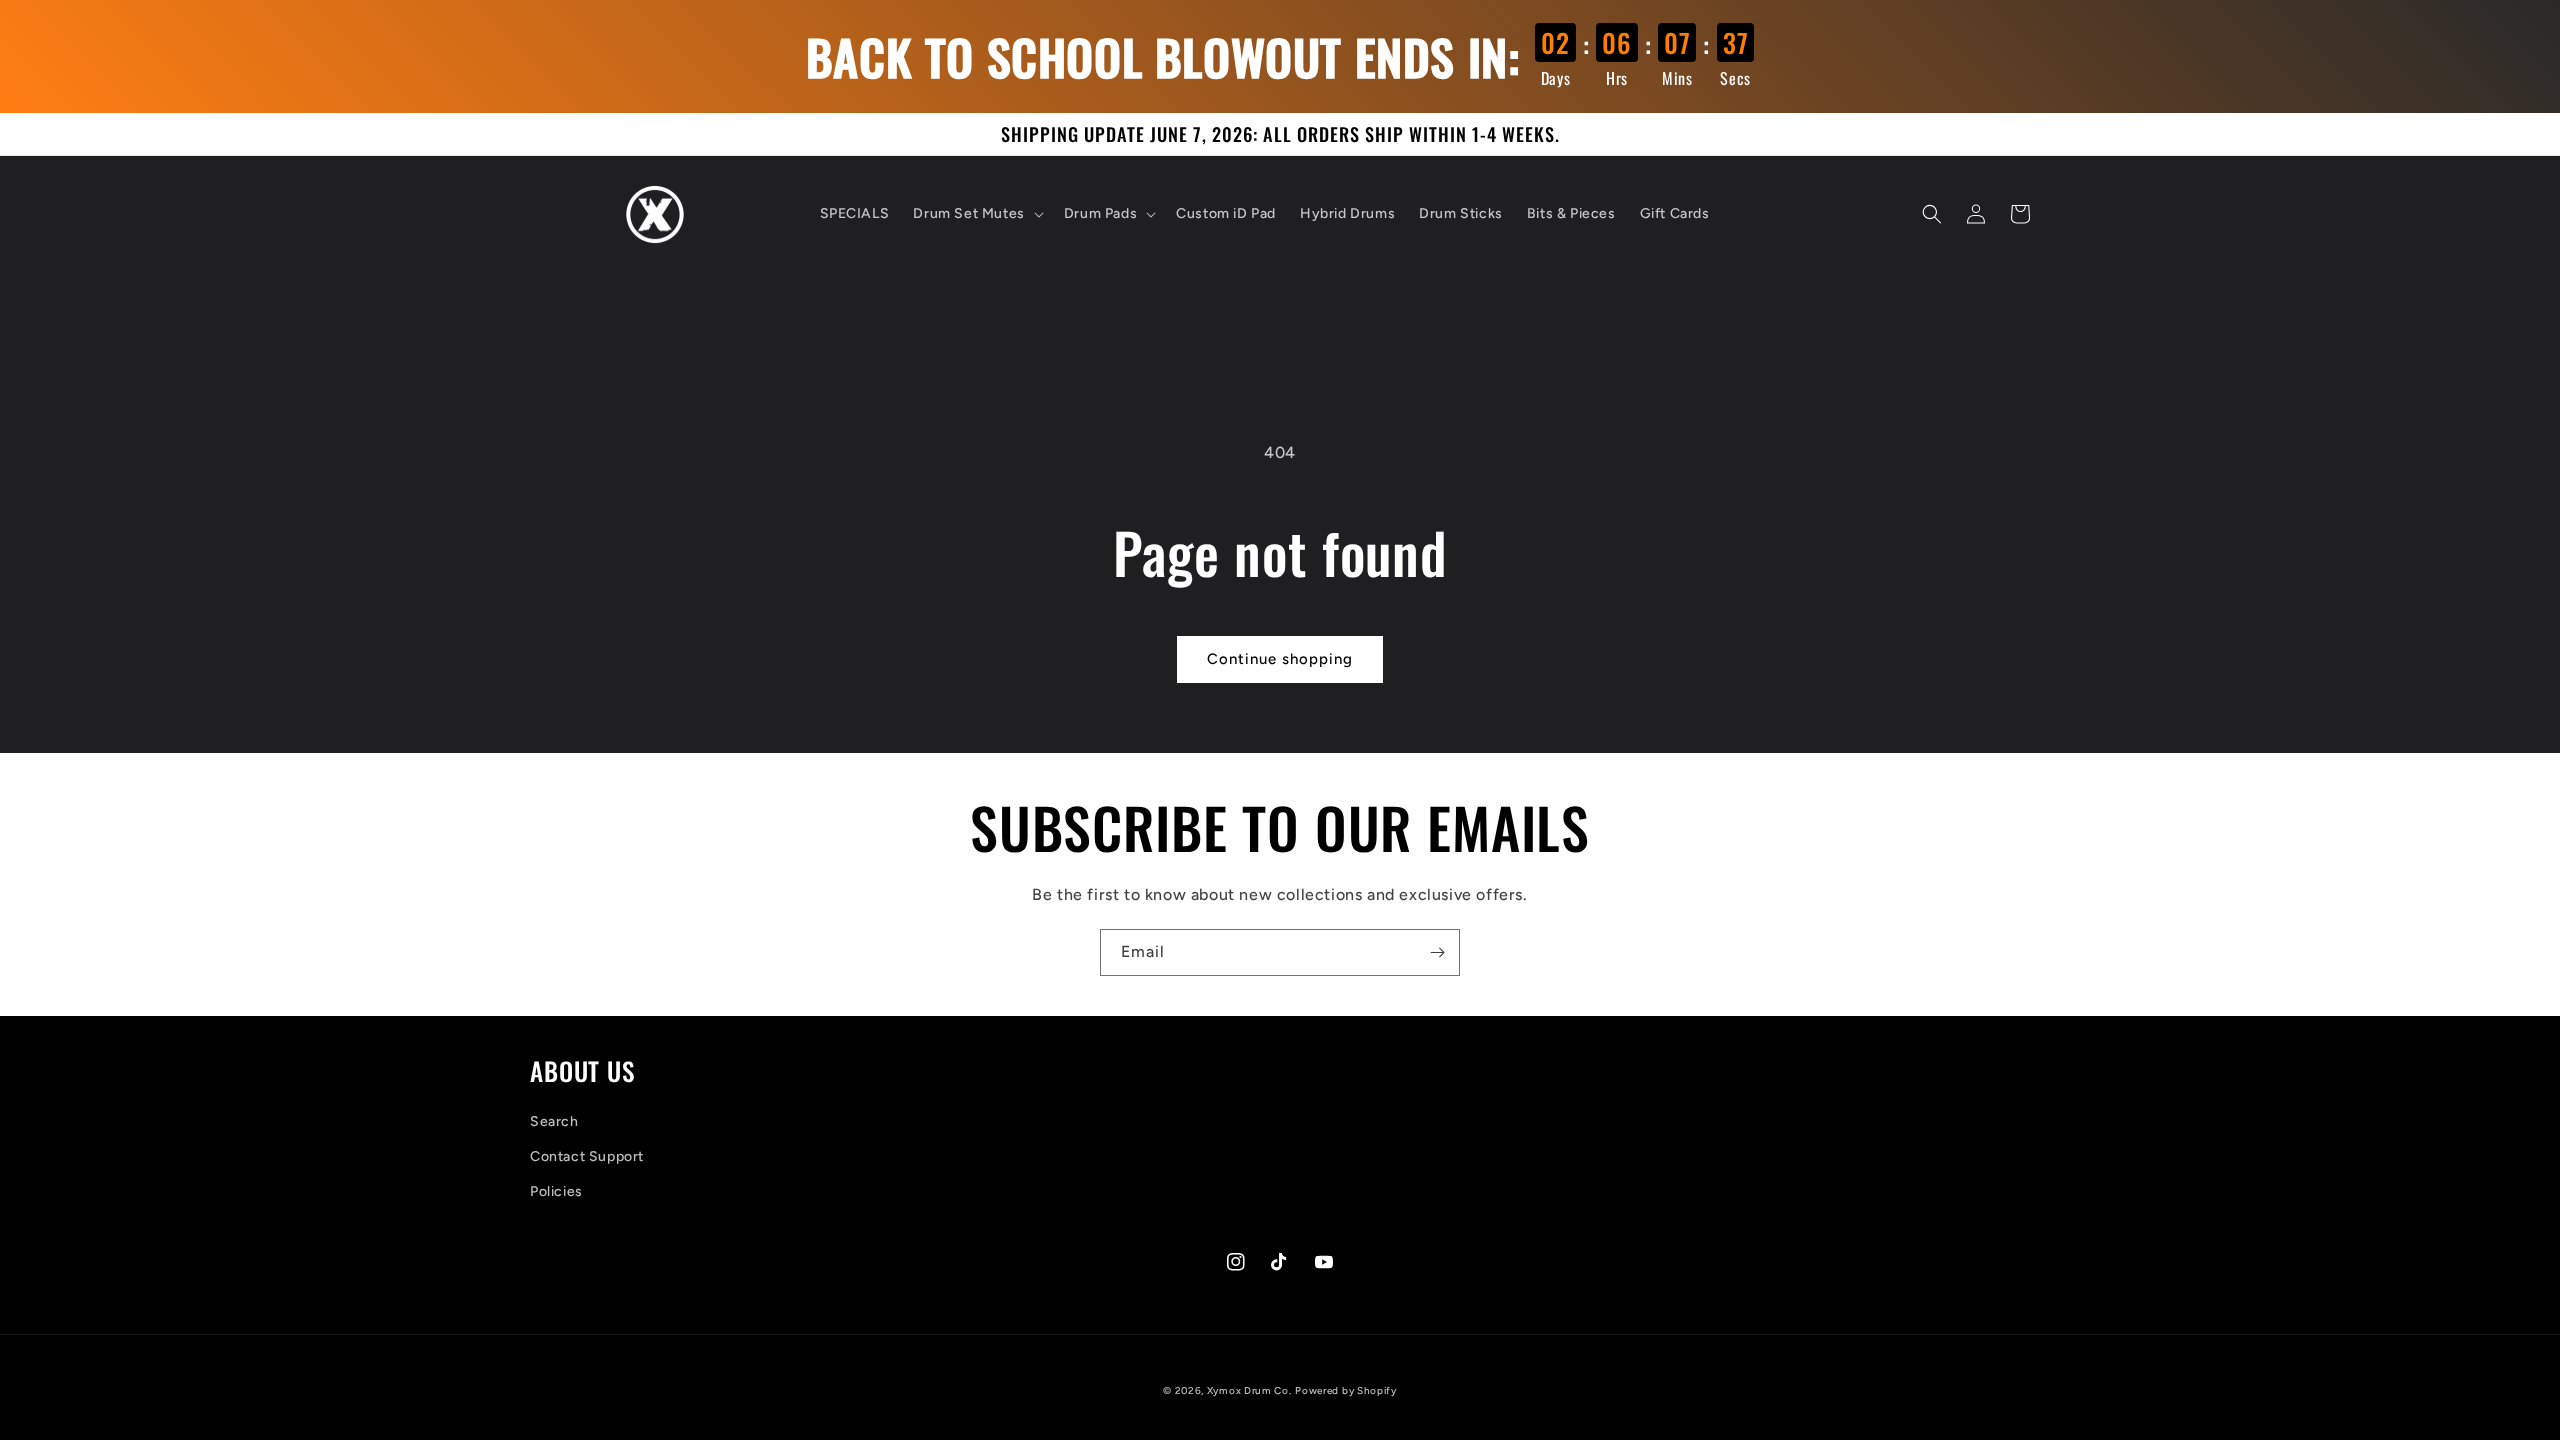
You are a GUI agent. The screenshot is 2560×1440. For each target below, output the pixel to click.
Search (554, 1121)
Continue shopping (1280, 659)
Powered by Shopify (1346, 1390)
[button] (976, 214)
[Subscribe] (1437, 952)
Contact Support (587, 1156)
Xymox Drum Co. (1249, 1390)
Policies (556, 1191)
